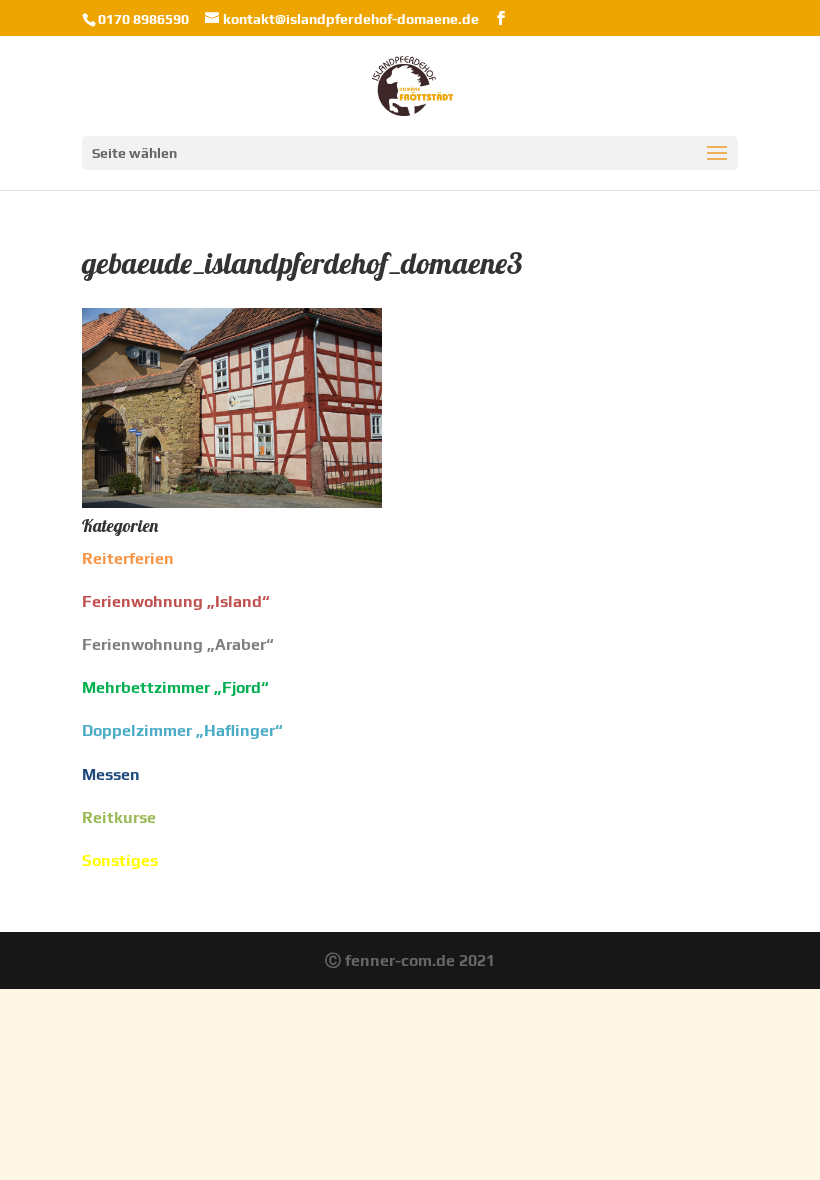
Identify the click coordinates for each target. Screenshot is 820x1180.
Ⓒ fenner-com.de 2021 (410, 960)
